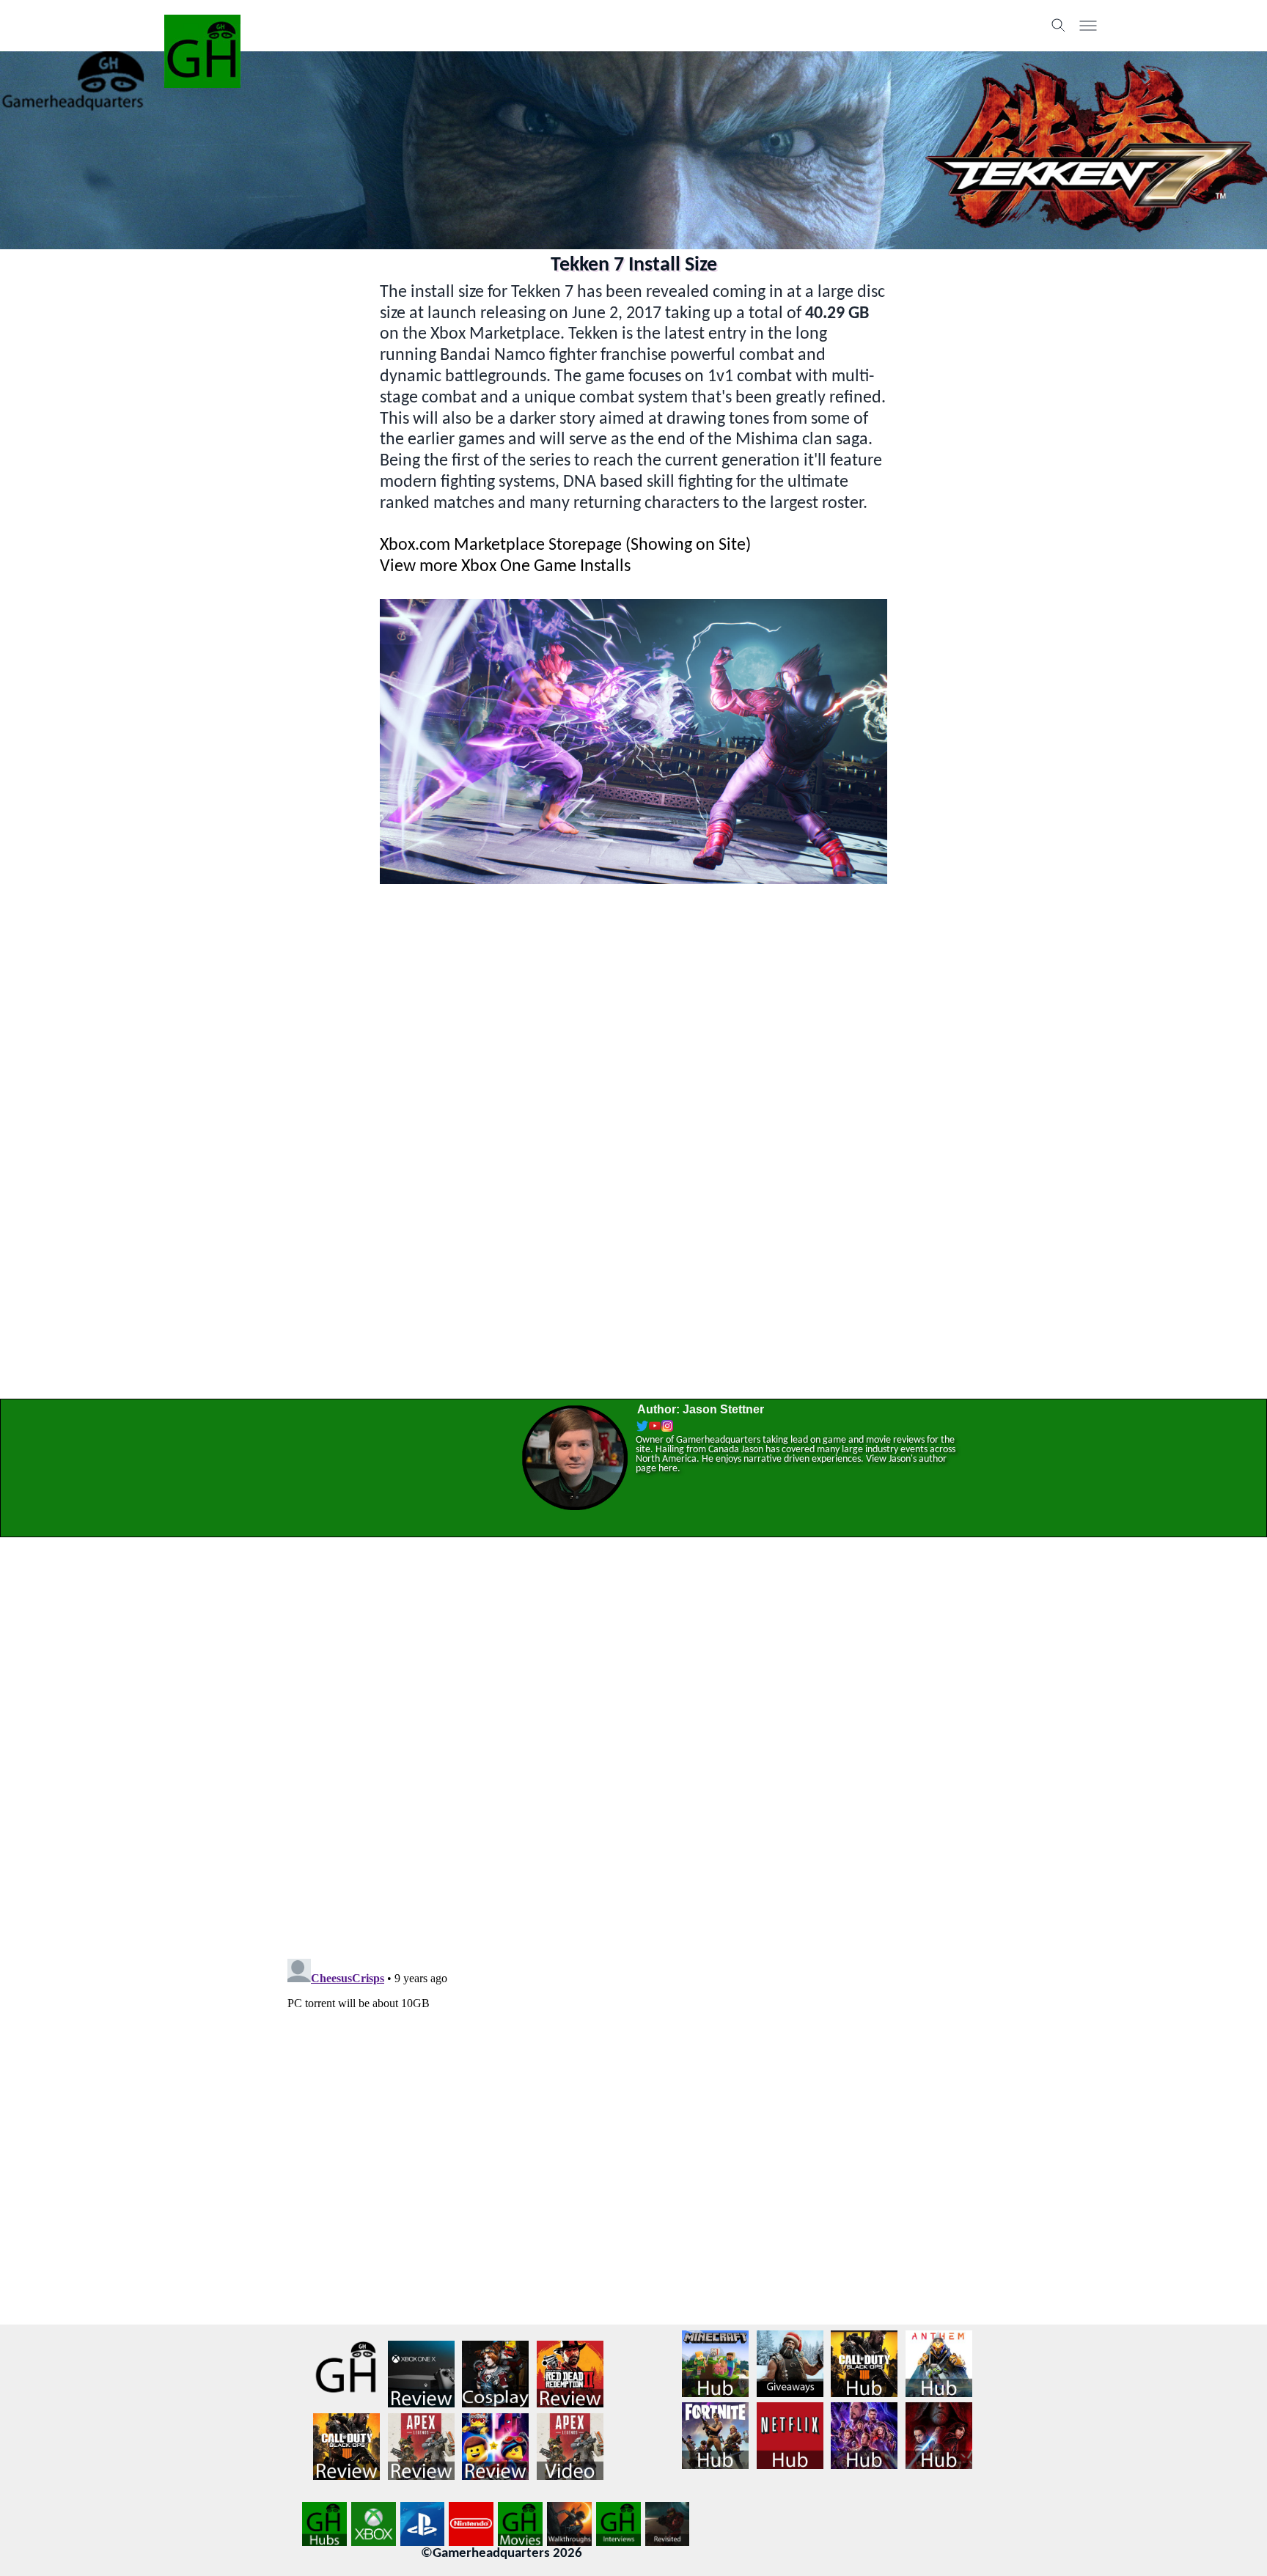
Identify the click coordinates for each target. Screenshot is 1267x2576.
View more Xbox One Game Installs (505, 567)
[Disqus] (633, 1738)
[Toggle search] (1059, 26)
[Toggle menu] (1088, 26)
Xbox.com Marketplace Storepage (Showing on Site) (565, 545)
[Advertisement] (633, 988)
